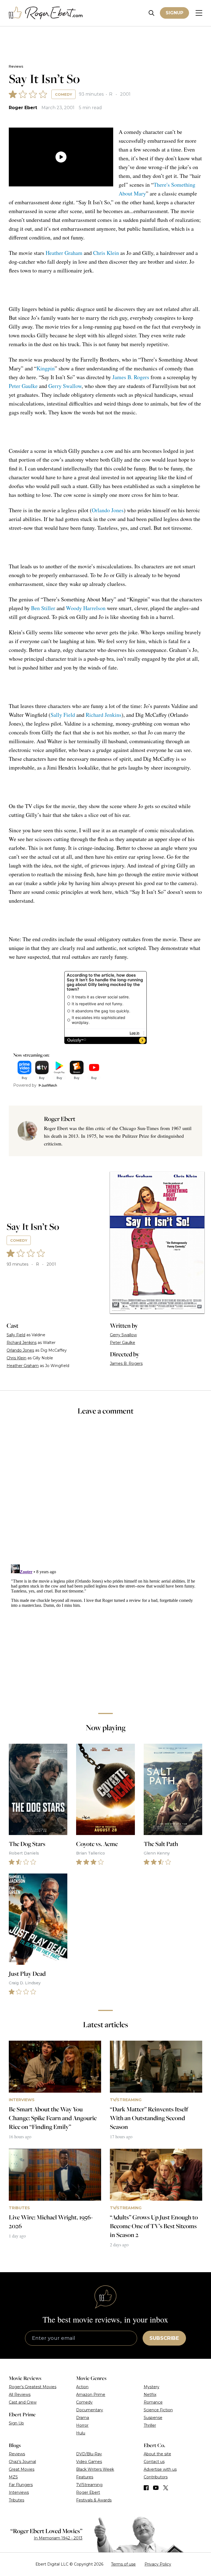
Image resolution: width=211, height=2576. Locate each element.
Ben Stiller (43, 608)
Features (85, 2477)
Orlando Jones (108, 510)
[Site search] (152, 13)
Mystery (152, 2387)
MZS (13, 2477)
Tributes (16, 2500)
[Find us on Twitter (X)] (166, 2488)
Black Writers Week (95, 2469)
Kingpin (46, 368)
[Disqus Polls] (105, 1494)
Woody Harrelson (86, 608)
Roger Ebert (23, 108)
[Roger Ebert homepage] (46, 13)
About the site (157, 2454)
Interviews (19, 2492)
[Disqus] (105, 1631)
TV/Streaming (89, 2485)
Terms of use (123, 2564)
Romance (153, 2402)
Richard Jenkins (104, 715)
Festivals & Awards (94, 2500)
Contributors (156, 2477)
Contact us (154, 2462)
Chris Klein (106, 253)
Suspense (153, 2418)
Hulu (81, 2433)
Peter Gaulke (23, 386)
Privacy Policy (158, 2564)
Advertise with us (160, 2469)
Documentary (90, 2410)
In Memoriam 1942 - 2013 (58, 2538)
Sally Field (63, 715)
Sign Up (16, 2423)
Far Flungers (21, 2485)
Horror (82, 2425)
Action (82, 2387)
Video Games (89, 2462)
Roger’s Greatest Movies (33, 2387)
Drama (83, 2418)
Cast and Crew (23, 2402)
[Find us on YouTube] (156, 2488)
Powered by (25, 1085)
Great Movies (22, 2469)
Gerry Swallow (65, 386)
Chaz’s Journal (22, 2462)
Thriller (150, 2425)
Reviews (16, 66)
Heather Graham (64, 253)
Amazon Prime (91, 2395)
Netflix (150, 2395)
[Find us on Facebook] (146, 2488)
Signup (174, 13)
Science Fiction (158, 2410)
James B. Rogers (131, 377)
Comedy (63, 94)
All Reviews (20, 2395)
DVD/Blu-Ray (89, 2454)
